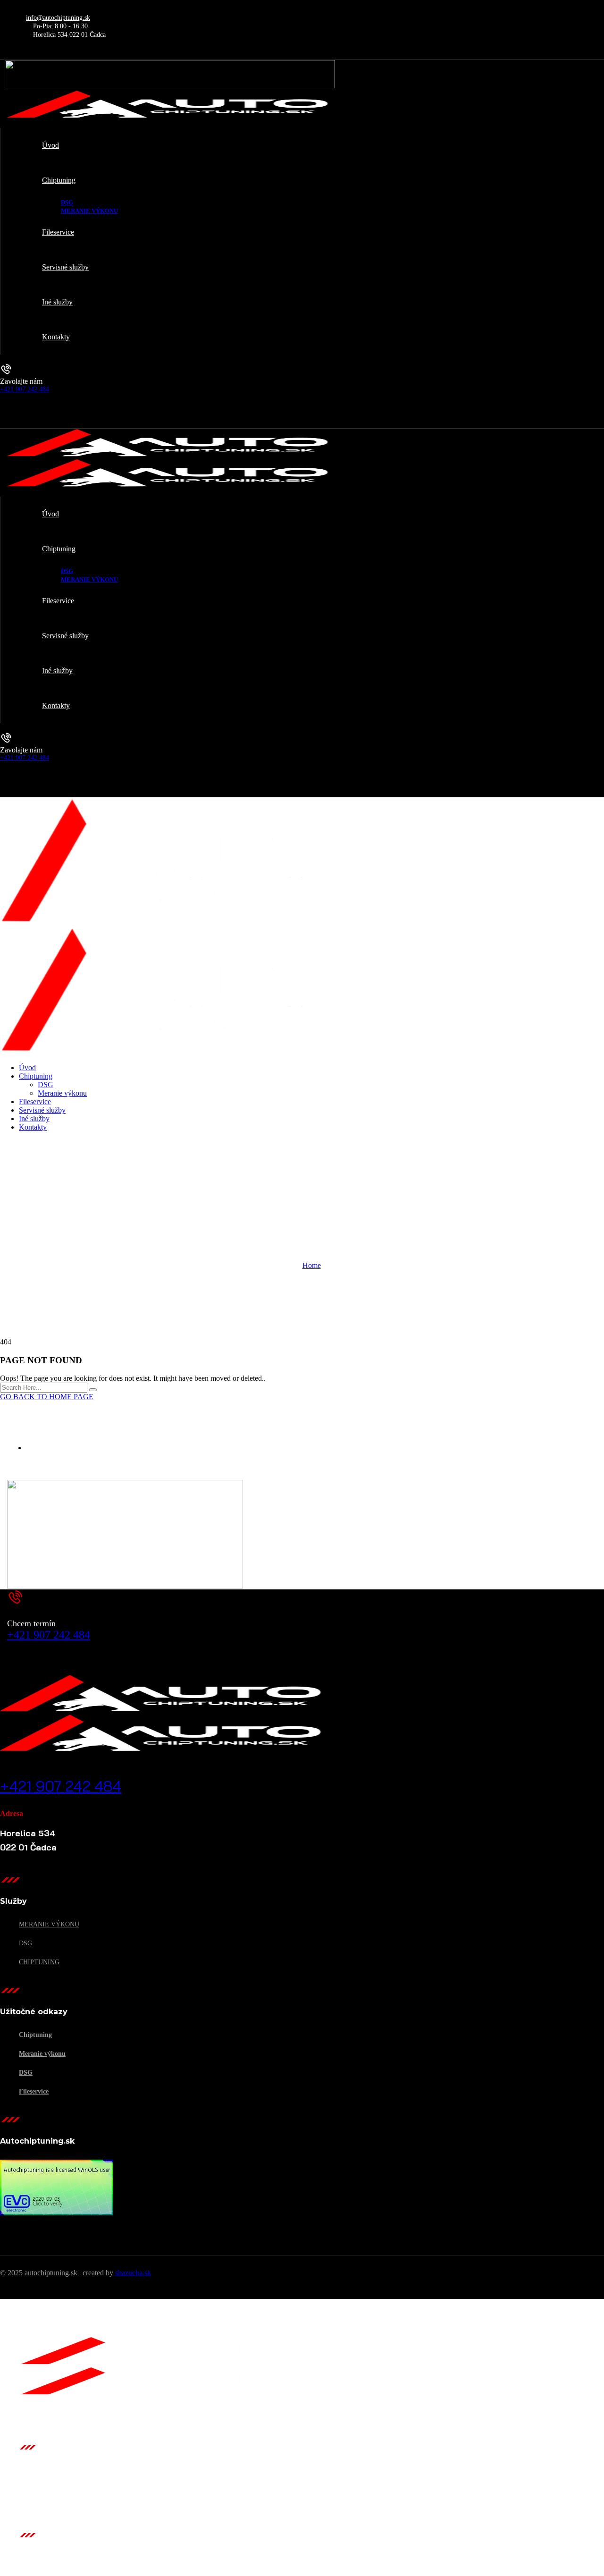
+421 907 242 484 (25, 389)
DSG (25, 1943)
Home (312, 1265)
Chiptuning (39, 1962)
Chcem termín (31, 1623)
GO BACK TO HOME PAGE (47, 1397)
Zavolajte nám (21, 381)
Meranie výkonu (49, 1924)
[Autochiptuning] (165, 922)
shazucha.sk (133, 2273)
